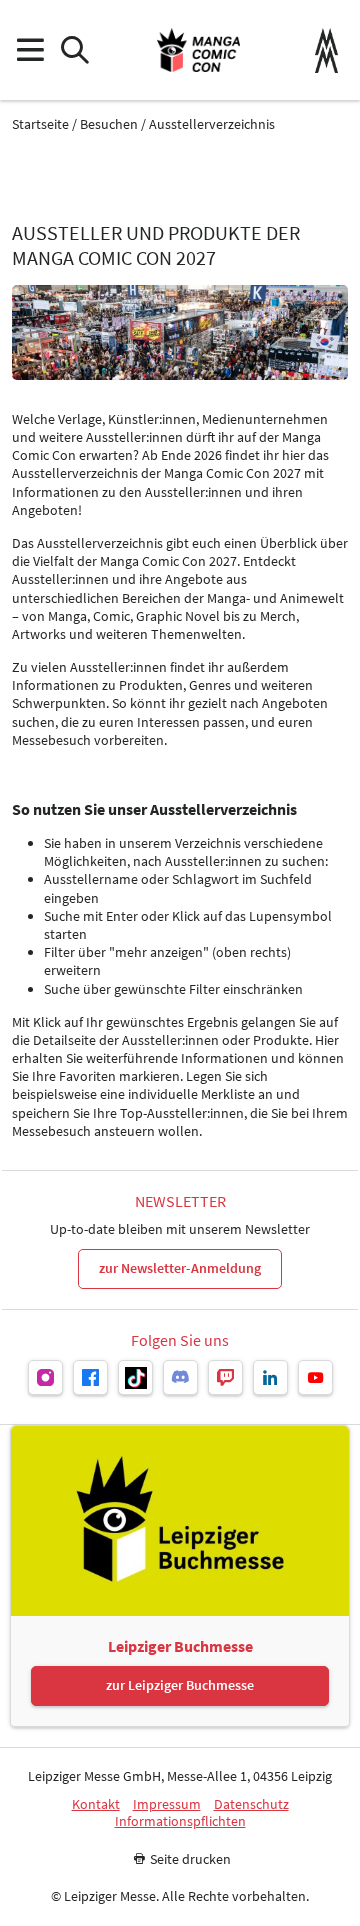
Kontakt (96, 1804)
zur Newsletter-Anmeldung (180, 1268)
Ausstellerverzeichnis (212, 124)
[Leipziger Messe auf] (45, 1377)
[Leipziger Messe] (326, 50)
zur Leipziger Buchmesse (180, 1685)
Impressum (167, 1804)
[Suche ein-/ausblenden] (74, 50)
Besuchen (109, 124)
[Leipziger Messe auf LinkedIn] (270, 1377)
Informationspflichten (180, 1821)
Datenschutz (251, 1804)
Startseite (40, 124)
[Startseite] (198, 50)
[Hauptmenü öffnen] (29, 50)
